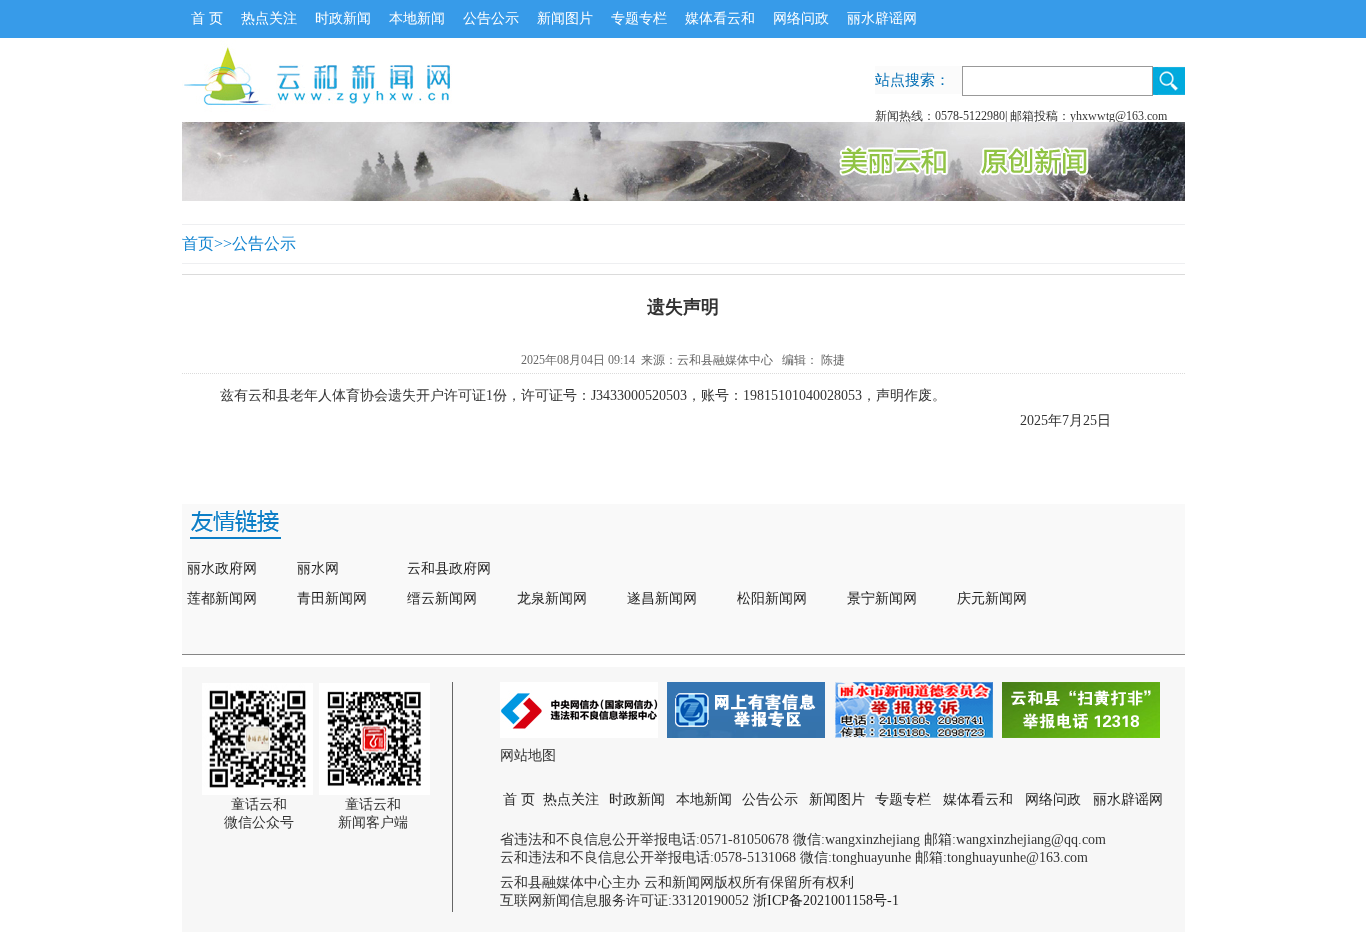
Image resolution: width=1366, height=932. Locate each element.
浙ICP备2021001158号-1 (826, 900)
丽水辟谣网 (882, 18)
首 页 (207, 18)
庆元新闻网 (992, 598)
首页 (198, 243)
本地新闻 (417, 18)
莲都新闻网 (222, 598)
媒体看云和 (720, 18)
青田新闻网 (332, 598)
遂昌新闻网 (662, 598)
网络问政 (801, 18)
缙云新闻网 (442, 598)
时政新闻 (343, 18)
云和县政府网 (449, 568)
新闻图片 (565, 18)
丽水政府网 (222, 568)
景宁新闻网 (882, 598)
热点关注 (269, 18)
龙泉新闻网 (552, 598)
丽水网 (318, 568)
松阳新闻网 (772, 598)
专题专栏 (639, 18)
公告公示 (491, 18)
